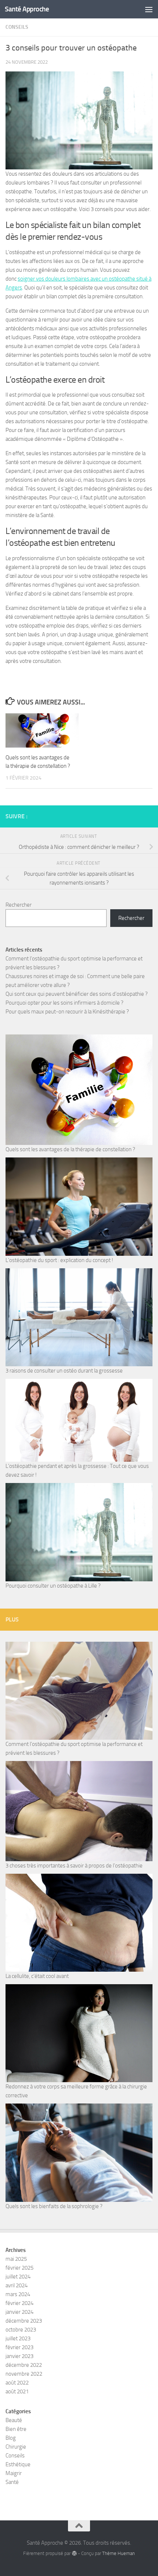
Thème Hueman (118, 2553)
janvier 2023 (19, 2356)
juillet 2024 (18, 2277)
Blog (11, 2438)
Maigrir (14, 2473)
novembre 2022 (24, 2374)
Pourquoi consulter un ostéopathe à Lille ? (53, 1586)
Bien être (16, 2429)
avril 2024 (17, 2285)
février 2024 (19, 2303)
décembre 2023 (24, 2321)
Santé (12, 2482)
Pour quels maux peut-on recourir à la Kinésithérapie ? (67, 1012)
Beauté (14, 2420)
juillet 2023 (18, 2338)
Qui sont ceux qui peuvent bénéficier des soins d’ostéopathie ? (77, 994)
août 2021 (17, 2392)
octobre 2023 (21, 2330)
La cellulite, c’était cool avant (37, 1976)
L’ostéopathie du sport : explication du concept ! (59, 1260)
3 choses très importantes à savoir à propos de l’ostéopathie (74, 1866)
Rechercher (19, 905)
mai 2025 (16, 2259)
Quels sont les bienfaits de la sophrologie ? (54, 2206)
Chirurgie (16, 2447)
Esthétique (18, 2464)
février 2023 (19, 2347)
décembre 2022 (24, 2365)
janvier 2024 (19, 2312)
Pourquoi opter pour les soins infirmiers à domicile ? (64, 1003)
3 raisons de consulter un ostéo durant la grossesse (64, 1371)
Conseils (17, 27)
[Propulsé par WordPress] (74, 2553)
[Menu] (149, 9)
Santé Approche (27, 9)
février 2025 (19, 2268)
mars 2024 (18, 2294)
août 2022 (17, 2383)
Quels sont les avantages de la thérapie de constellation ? (70, 1149)
